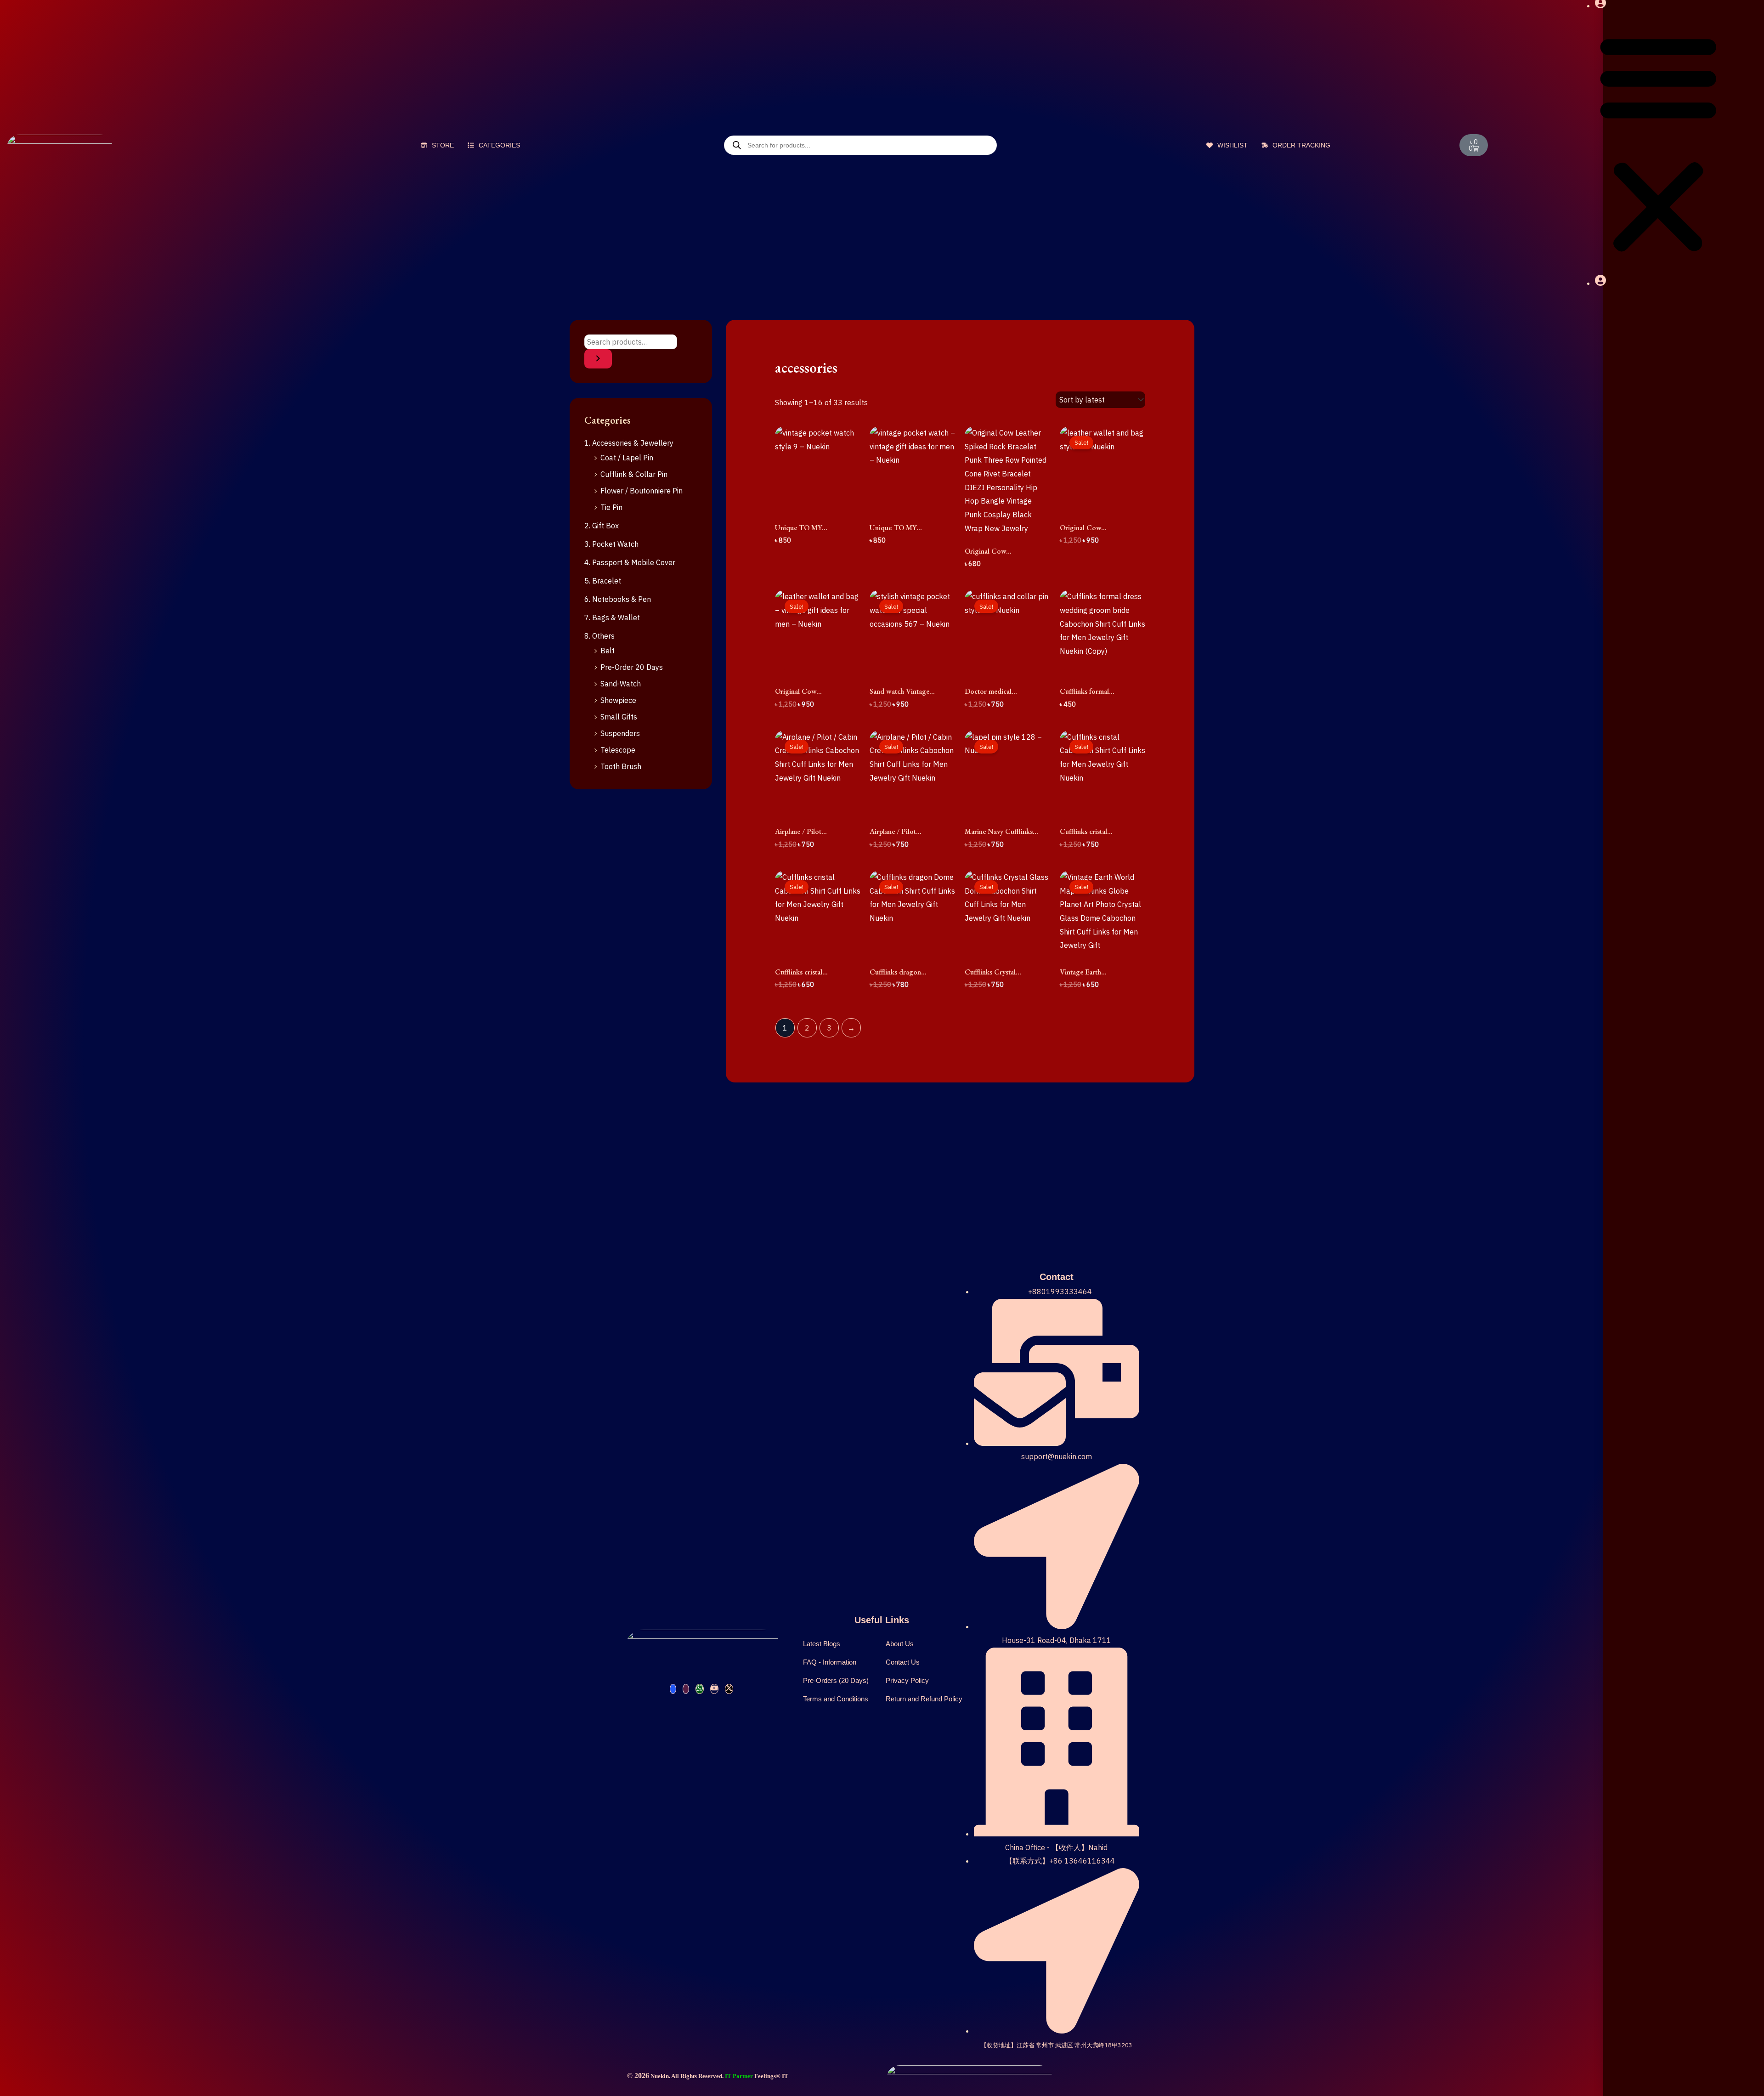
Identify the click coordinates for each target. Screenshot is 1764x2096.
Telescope (618, 750)
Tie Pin (611, 507)
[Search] (598, 359)
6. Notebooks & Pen (618, 599)
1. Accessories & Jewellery (629, 443)
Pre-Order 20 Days (632, 667)
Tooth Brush (621, 766)
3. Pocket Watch (611, 544)
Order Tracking (1300, 145)
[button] (1658, 144)
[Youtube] (714, 1689)
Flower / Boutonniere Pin (642, 491)
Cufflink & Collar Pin (634, 474)
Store (442, 145)
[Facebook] (673, 1689)
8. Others (599, 636)
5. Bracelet (603, 581)
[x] (729, 1689)
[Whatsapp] (700, 1689)
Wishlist (1232, 145)
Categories (498, 145)
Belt (608, 651)
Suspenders (620, 733)
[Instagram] (686, 1689)
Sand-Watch (621, 684)
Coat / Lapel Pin (627, 458)
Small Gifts (619, 717)
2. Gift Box (602, 526)
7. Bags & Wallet (612, 617)
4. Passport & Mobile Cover (630, 562)
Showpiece (618, 700)
